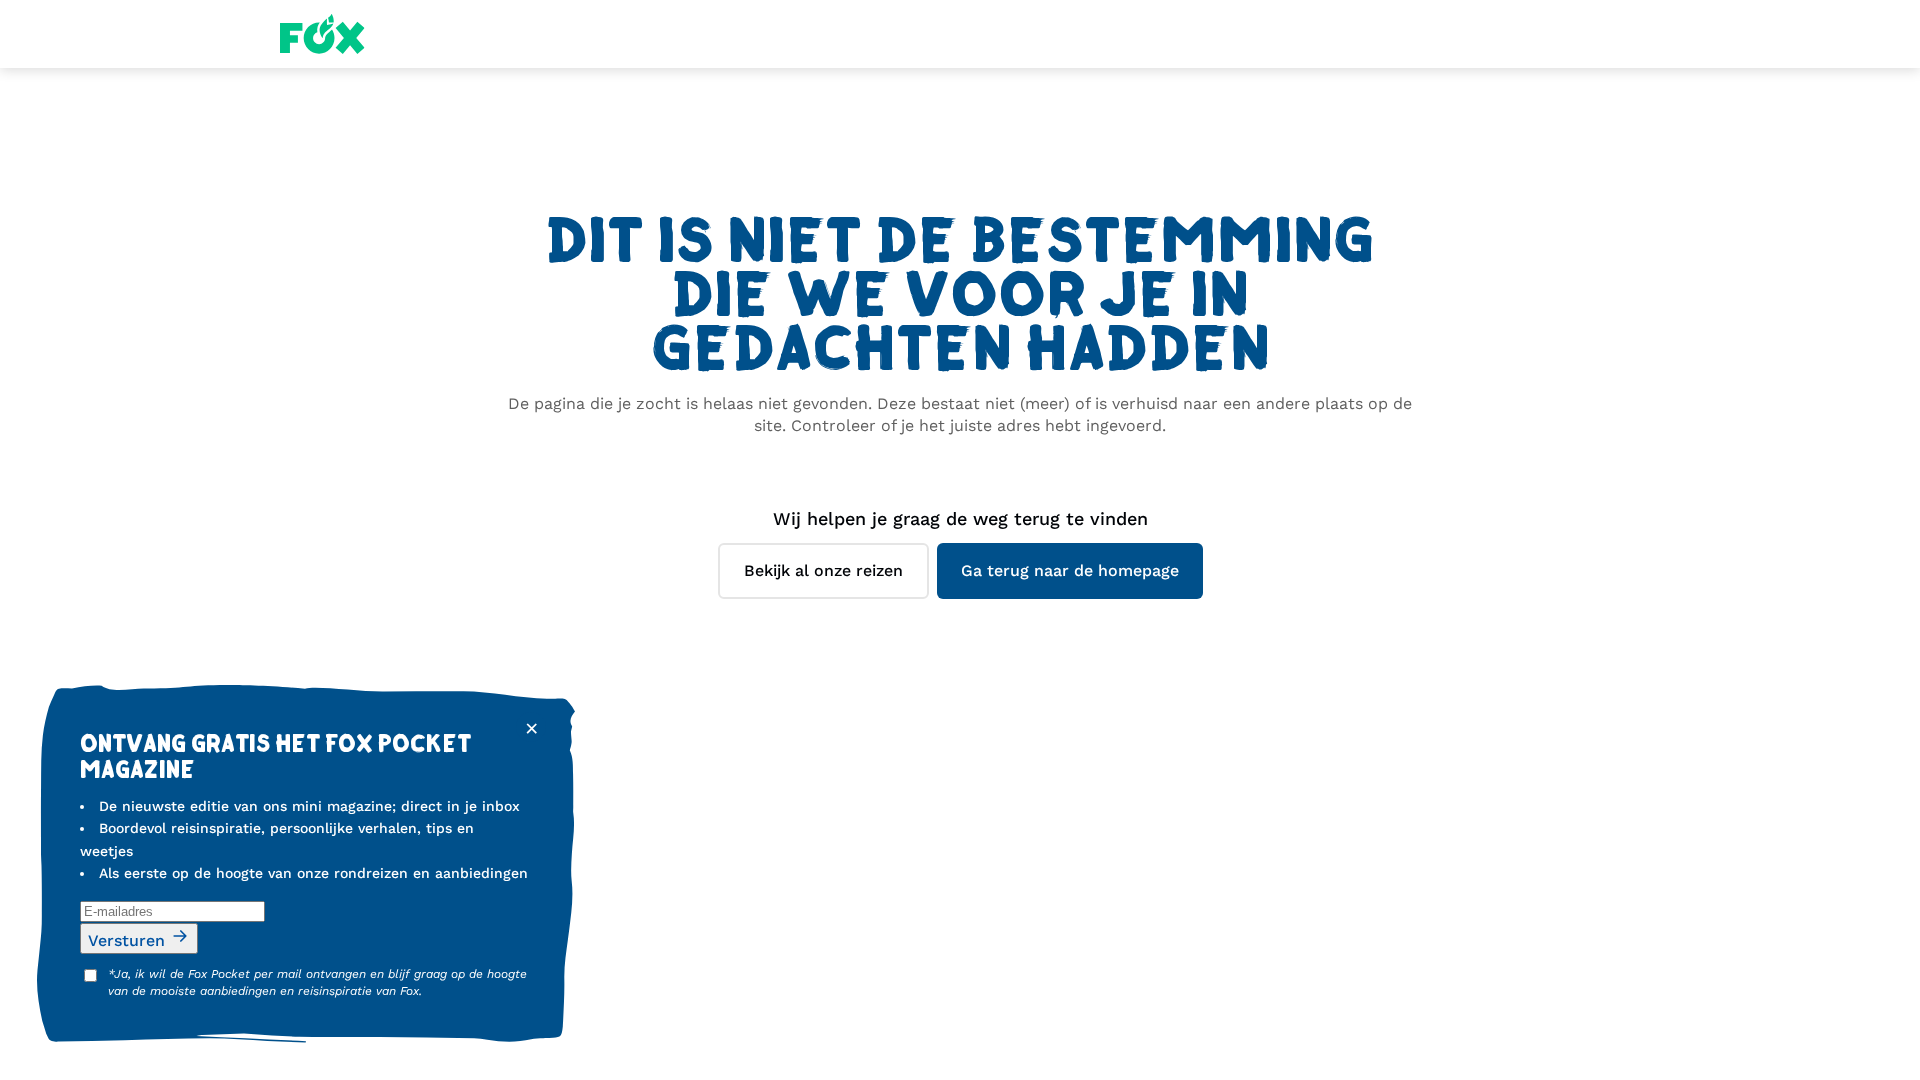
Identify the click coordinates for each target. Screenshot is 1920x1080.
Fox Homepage (322, 34)
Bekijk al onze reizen (823, 570)
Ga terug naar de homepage (1070, 570)
